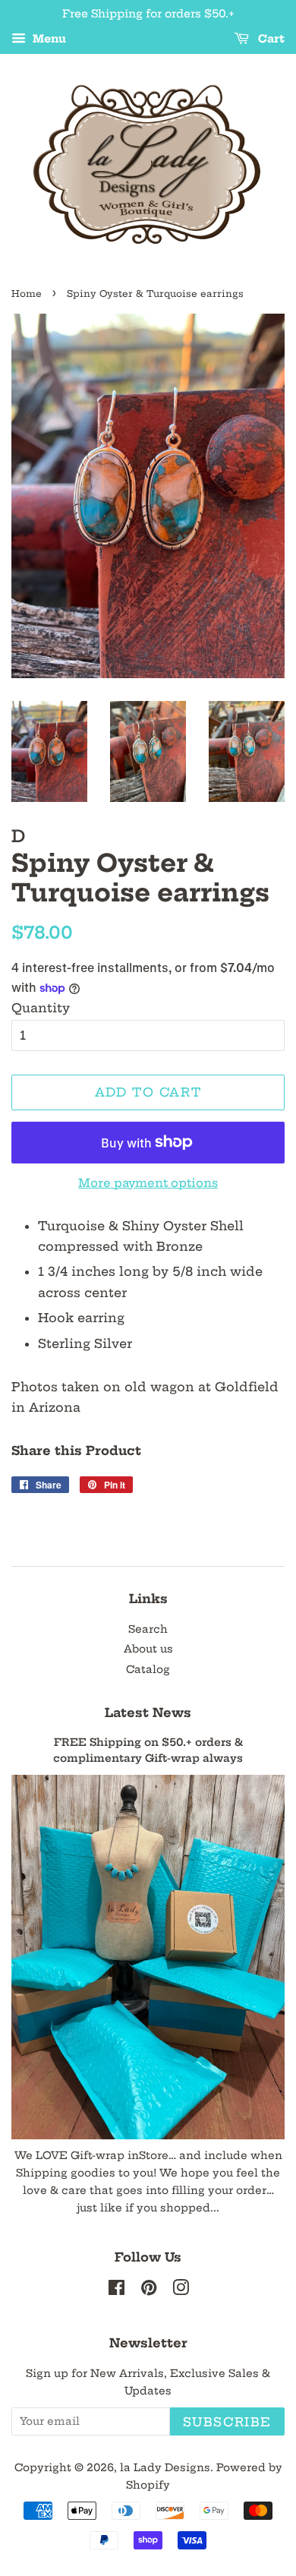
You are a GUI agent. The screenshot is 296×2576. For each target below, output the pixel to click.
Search (148, 1629)
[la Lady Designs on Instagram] (181, 2291)
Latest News (148, 1713)
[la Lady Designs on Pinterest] (149, 2291)
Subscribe (227, 2422)
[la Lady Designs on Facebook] (117, 2291)
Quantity (41, 1008)
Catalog (148, 1670)
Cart (270, 39)
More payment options (148, 1183)
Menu (48, 39)
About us (148, 1649)
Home (27, 294)
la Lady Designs (165, 2468)
